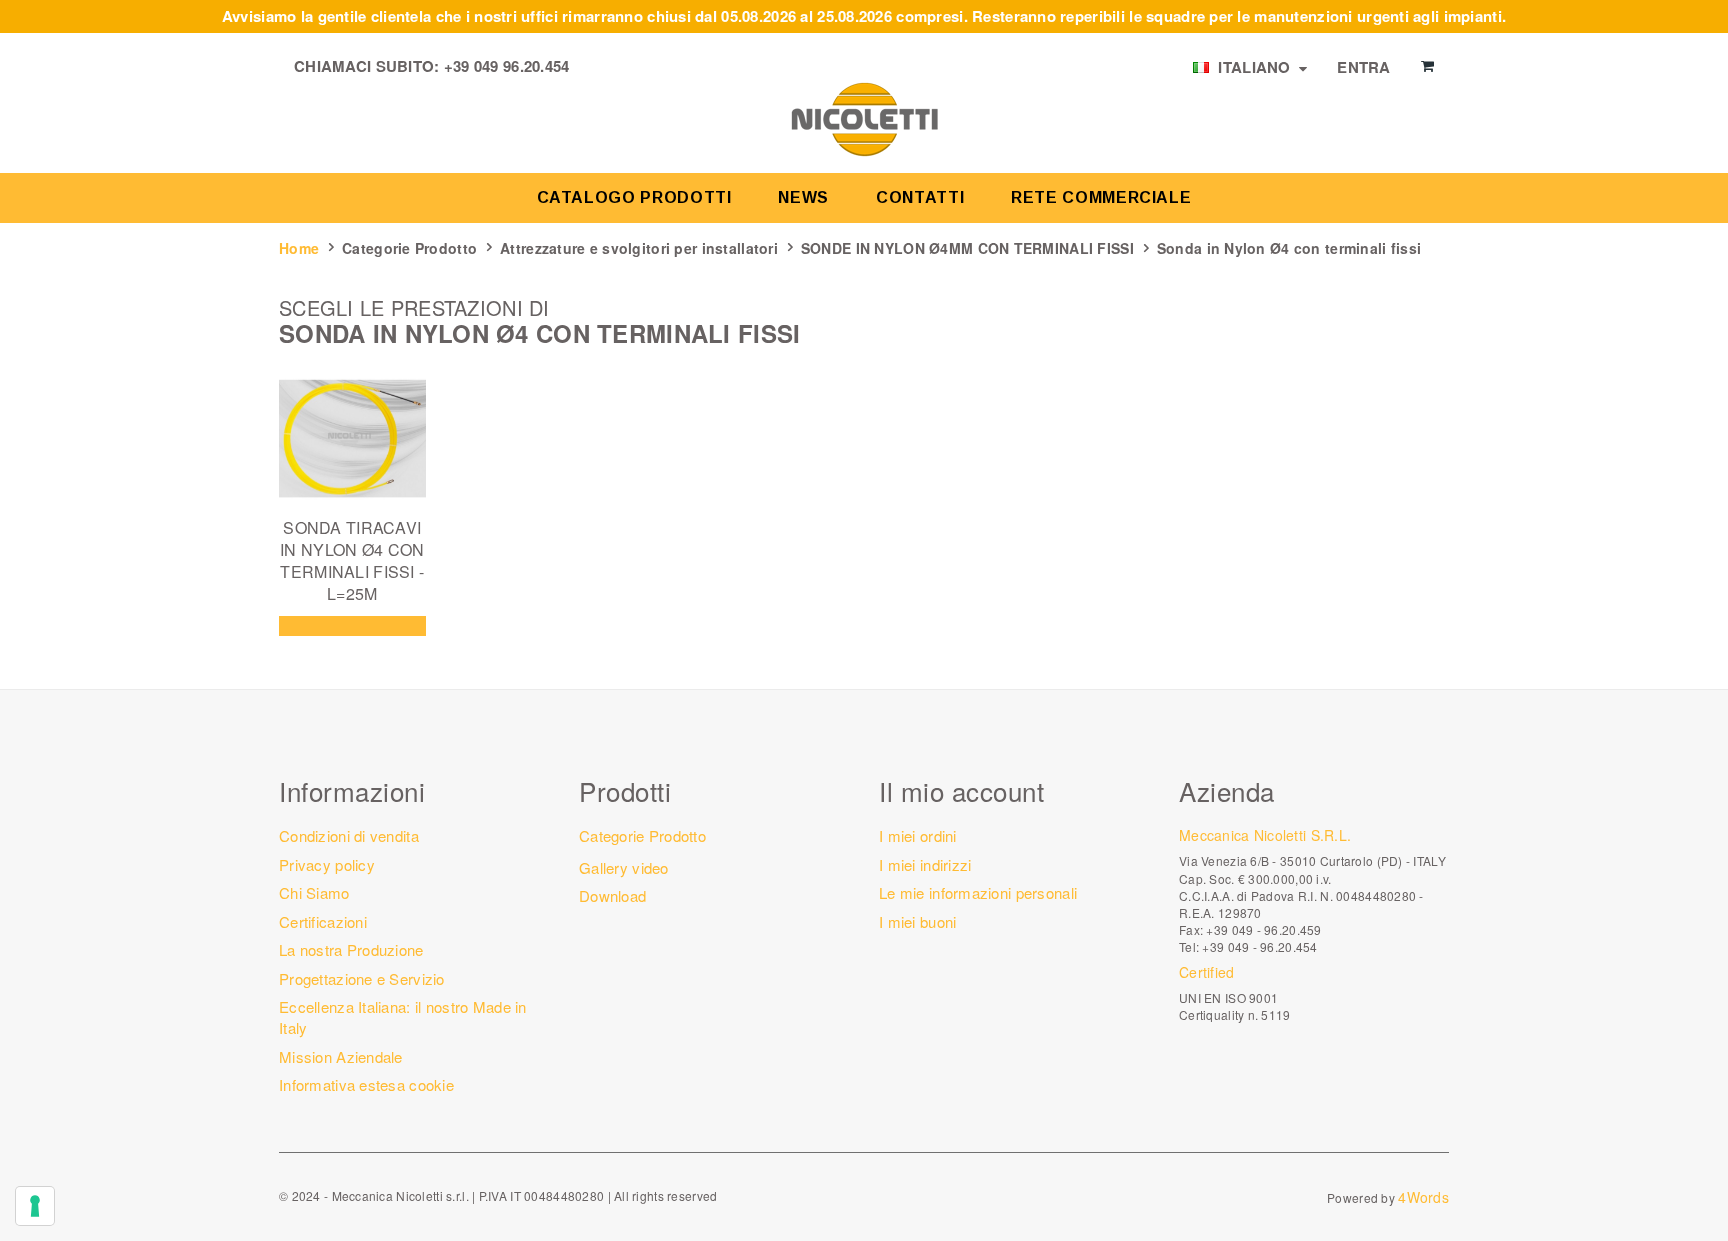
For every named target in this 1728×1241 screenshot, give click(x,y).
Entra (1363, 67)
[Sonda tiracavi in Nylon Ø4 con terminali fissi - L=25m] (352, 438)
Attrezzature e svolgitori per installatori (639, 248)
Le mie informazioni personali (978, 892)
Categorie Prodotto (409, 248)
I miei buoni (917, 921)
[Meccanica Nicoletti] (864, 118)
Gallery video (624, 867)
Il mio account (961, 790)
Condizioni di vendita (349, 835)
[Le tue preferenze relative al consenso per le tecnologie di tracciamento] (35, 1206)
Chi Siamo (314, 892)
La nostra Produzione (351, 949)
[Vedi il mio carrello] (1427, 66)
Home (299, 248)
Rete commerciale (1101, 197)
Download (612, 895)
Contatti (920, 197)
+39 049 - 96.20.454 (1259, 946)
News (803, 197)
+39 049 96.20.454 (507, 66)
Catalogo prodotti (634, 197)
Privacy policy (327, 864)
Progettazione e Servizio (362, 978)
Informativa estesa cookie (366, 1084)
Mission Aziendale (341, 1056)
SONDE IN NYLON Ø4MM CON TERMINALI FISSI (967, 248)
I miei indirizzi (925, 864)
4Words (1423, 1197)
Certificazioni (323, 921)
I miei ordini (918, 835)
